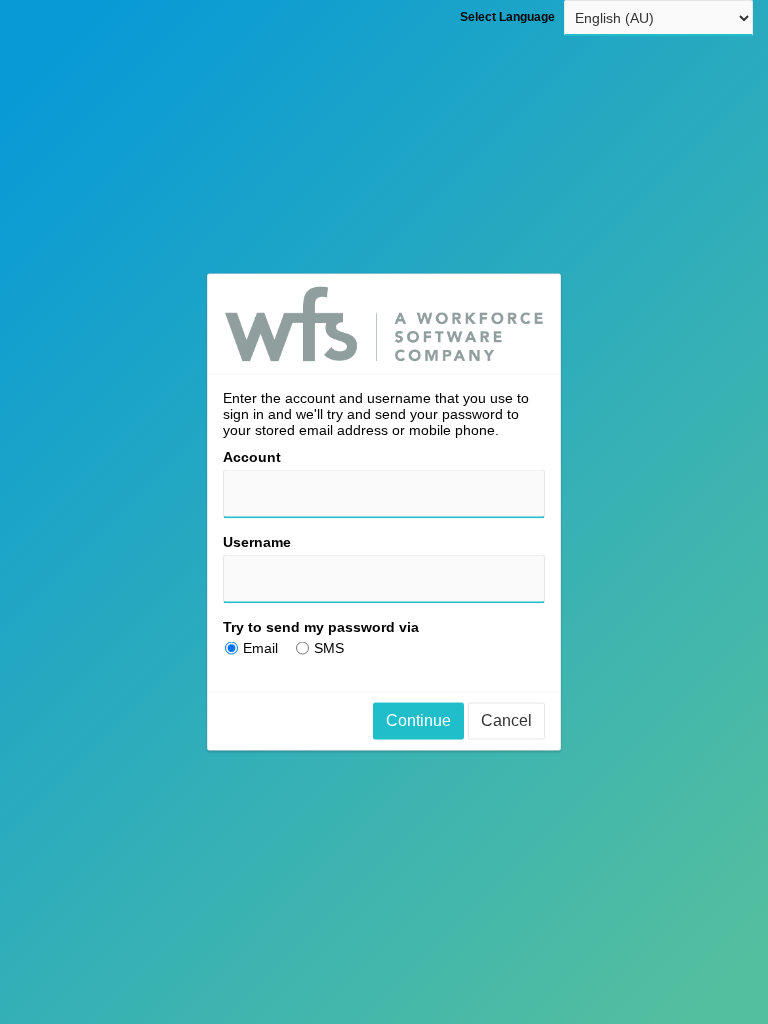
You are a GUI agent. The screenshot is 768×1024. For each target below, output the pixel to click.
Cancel (506, 720)
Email (260, 648)
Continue (418, 720)
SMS (329, 648)
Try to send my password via (321, 627)
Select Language (507, 17)
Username (257, 542)
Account (252, 457)
